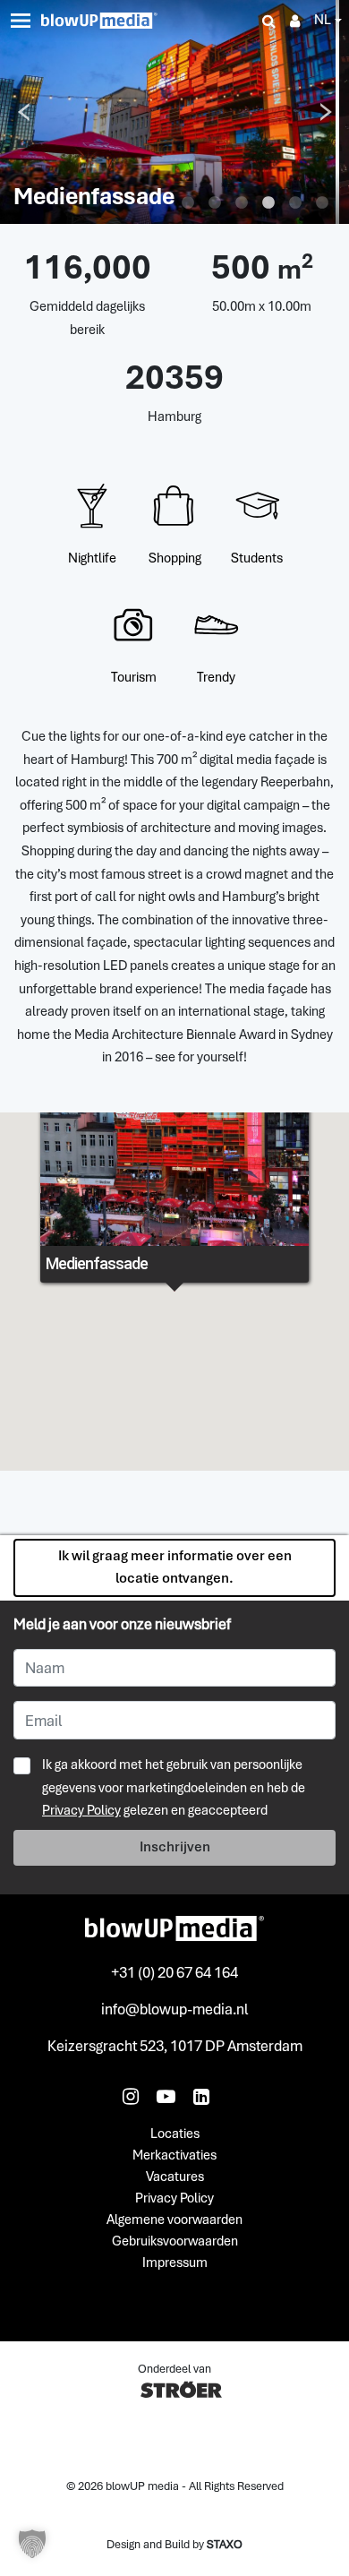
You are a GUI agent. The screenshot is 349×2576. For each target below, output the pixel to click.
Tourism (134, 677)
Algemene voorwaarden (174, 2220)
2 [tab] (215, 203)
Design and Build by (174, 2544)
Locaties (175, 2134)
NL (323, 20)
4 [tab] (268, 203)
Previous (23, 112)
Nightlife (92, 558)
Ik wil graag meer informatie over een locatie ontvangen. (175, 1567)
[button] (32, 2544)
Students (257, 558)
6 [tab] (322, 203)
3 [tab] (242, 203)
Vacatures (175, 2177)
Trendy (216, 677)
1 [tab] (188, 203)
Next (326, 112)
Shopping (175, 558)
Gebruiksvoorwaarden (175, 2242)
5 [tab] (295, 203)
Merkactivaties (174, 2156)
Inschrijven (175, 1847)
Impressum (175, 2263)
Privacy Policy (81, 1810)
